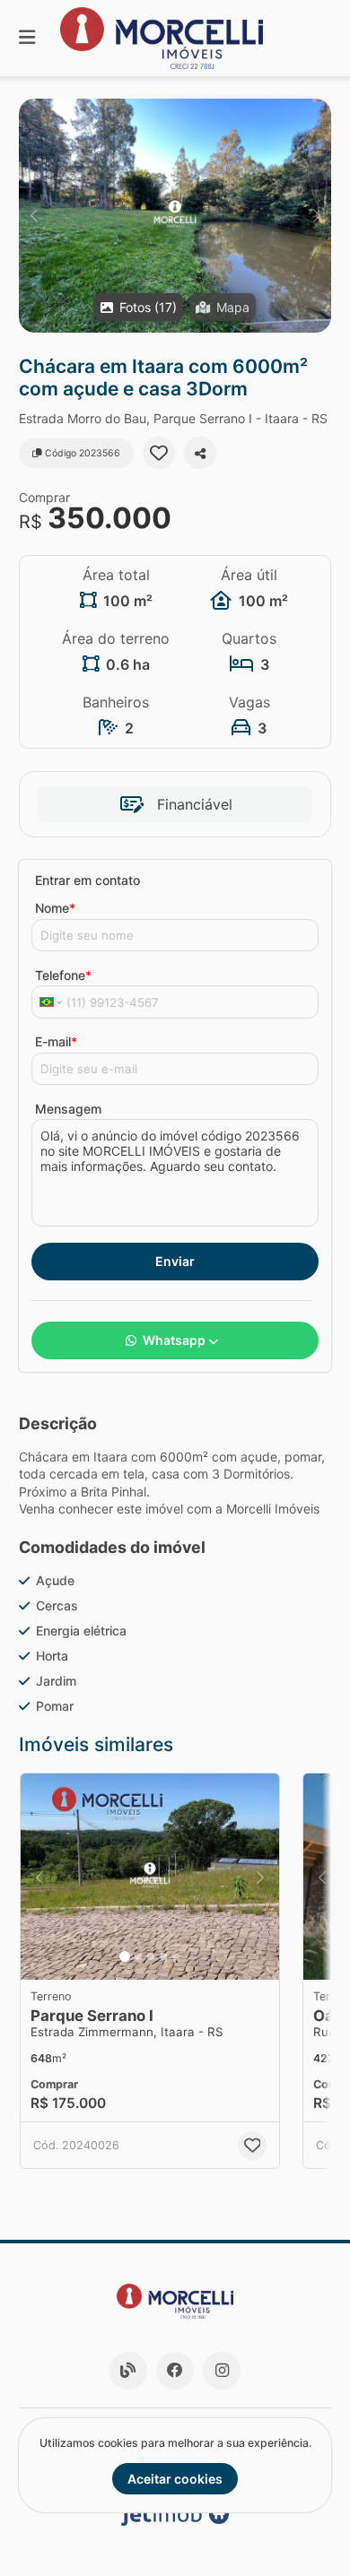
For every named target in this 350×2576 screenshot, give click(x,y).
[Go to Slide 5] (176, 1956)
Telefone (63, 975)
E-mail (56, 1041)
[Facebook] (175, 2371)
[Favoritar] (159, 453)
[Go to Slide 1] (125, 1956)
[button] (175, 216)
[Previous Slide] (34, 216)
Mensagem (68, 1109)
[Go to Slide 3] (151, 1956)
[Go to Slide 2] (138, 1956)
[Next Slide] (316, 216)
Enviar (175, 1261)
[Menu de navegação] (27, 38)
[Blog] (128, 2371)
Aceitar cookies (175, 2479)
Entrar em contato (87, 880)
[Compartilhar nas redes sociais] (200, 453)
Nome (55, 908)
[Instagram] (222, 2371)
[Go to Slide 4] (163, 1956)
